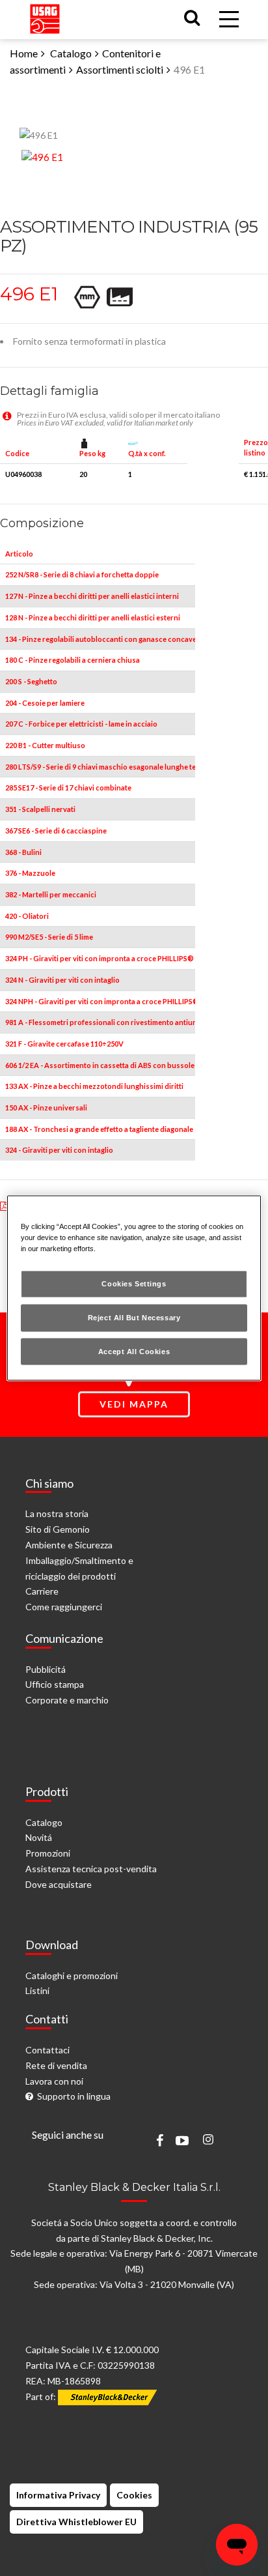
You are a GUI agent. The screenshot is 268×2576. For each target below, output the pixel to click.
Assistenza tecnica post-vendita (91, 1869)
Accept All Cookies (134, 1351)
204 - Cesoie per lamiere (45, 703)
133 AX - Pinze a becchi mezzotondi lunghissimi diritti (94, 1086)
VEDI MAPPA (134, 1404)
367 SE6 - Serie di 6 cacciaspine (56, 831)
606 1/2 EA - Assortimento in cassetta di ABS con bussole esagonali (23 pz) (129, 1065)
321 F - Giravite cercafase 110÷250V (64, 1044)
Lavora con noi (54, 2081)
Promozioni (48, 1853)
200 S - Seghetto (31, 681)
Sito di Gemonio (58, 1529)
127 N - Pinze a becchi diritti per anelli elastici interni (92, 596)
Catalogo (71, 53)
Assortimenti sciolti (120, 69)
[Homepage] (45, 16)
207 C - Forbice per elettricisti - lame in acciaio (81, 724)
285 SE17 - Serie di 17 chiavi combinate (68, 788)
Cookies (134, 2495)
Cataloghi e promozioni (72, 1975)
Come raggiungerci (64, 1607)
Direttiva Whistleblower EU (76, 2522)
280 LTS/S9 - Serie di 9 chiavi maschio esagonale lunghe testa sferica (118, 767)
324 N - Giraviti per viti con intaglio (62, 980)
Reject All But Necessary (134, 1317)
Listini (37, 1990)
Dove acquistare (59, 1884)
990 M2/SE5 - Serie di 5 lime (49, 937)
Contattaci (47, 2050)
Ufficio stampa (55, 1684)
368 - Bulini (23, 852)
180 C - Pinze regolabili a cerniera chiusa (73, 660)
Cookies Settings (134, 1283)
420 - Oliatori (27, 916)
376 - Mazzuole (30, 873)
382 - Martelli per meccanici (51, 894)
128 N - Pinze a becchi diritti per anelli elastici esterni (93, 617)
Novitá (39, 1837)
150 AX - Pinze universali (46, 1107)
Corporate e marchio (67, 1700)
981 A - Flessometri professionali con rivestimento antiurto (104, 1022)
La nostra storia (57, 1513)
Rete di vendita (56, 2065)
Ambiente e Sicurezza (69, 1545)
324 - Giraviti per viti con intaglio (59, 1150)
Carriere (42, 1591)
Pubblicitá (46, 1669)
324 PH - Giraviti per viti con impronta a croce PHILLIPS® (100, 958)
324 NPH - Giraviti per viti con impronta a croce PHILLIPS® (102, 1001)
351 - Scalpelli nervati (40, 809)
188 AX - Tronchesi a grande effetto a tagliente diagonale (99, 1129)
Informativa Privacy (58, 2495)
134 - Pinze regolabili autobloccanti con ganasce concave (101, 639)
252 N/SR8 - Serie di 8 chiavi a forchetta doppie (82, 574)
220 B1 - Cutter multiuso (45, 745)
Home (24, 53)
